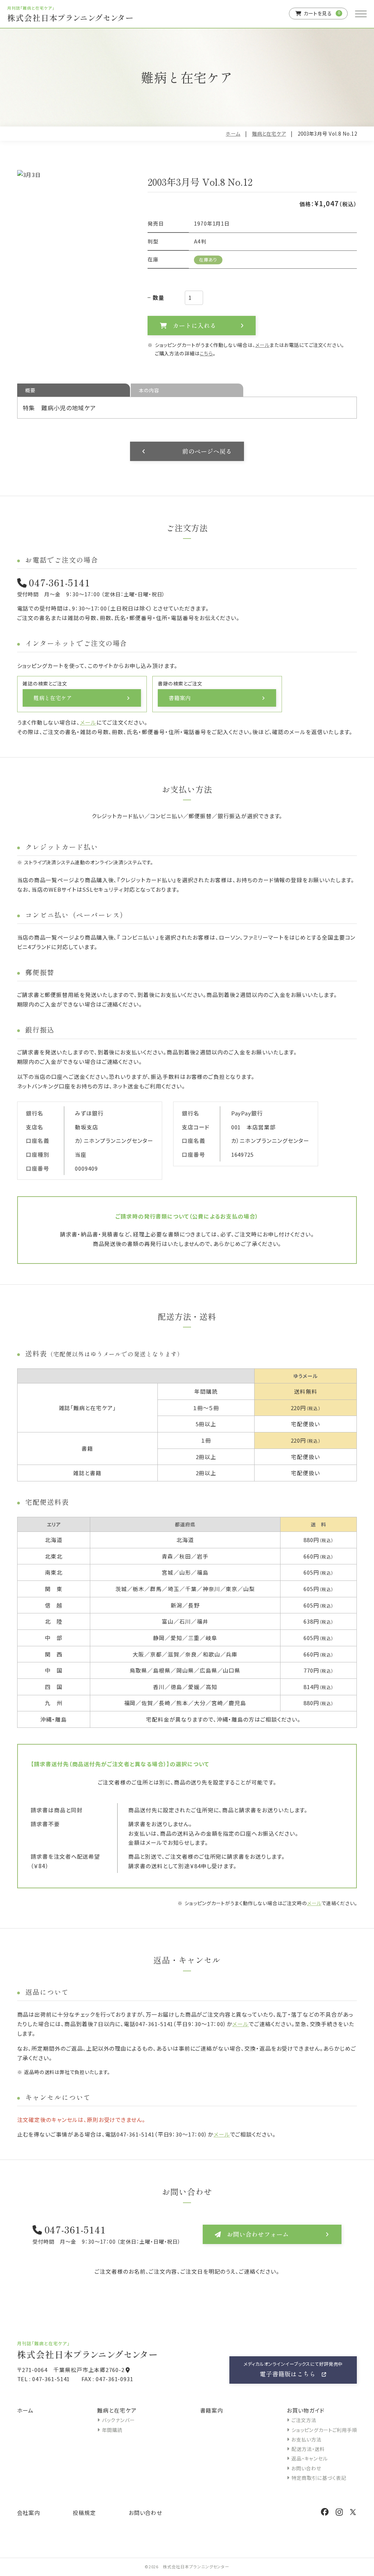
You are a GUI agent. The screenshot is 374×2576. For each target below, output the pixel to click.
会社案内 (29, 2513)
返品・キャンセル (310, 2458)
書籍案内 (212, 2410)
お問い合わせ (306, 2468)
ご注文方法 (304, 2420)
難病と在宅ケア (269, 134)
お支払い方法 (306, 2439)
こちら (206, 353)
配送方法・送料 (308, 2449)
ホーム (233, 134)
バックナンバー (118, 2420)
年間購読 (112, 2430)
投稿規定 (84, 2513)
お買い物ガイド (306, 2410)
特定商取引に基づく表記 (319, 2478)
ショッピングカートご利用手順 (324, 2430)
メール (262, 345)
